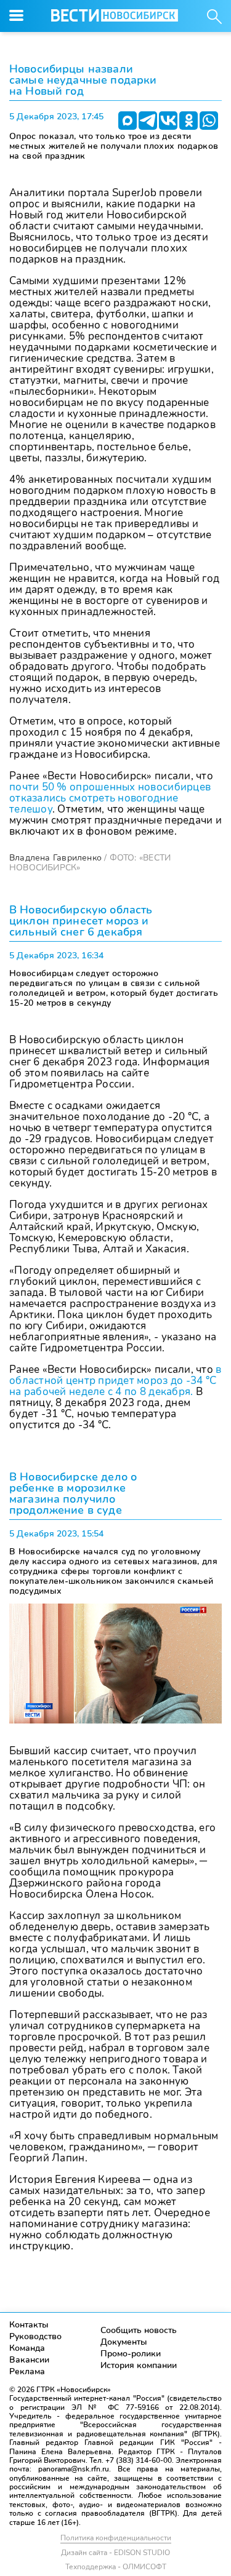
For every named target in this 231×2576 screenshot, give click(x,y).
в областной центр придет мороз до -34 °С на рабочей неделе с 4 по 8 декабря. (115, 1381)
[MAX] (128, 121)
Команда (27, 2348)
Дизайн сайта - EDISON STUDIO (115, 2553)
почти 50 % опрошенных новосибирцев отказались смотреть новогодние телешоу (110, 798)
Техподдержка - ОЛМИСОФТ (116, 2567)
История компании (139, 2365)
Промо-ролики (131, 2354)
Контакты (29, 2325)
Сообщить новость (139, 2330)
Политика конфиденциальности (116, 2538)
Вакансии (29, 2360)
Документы (124, 2342)
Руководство (35, 2336)
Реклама (27, 2371)
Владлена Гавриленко (55, 858)
